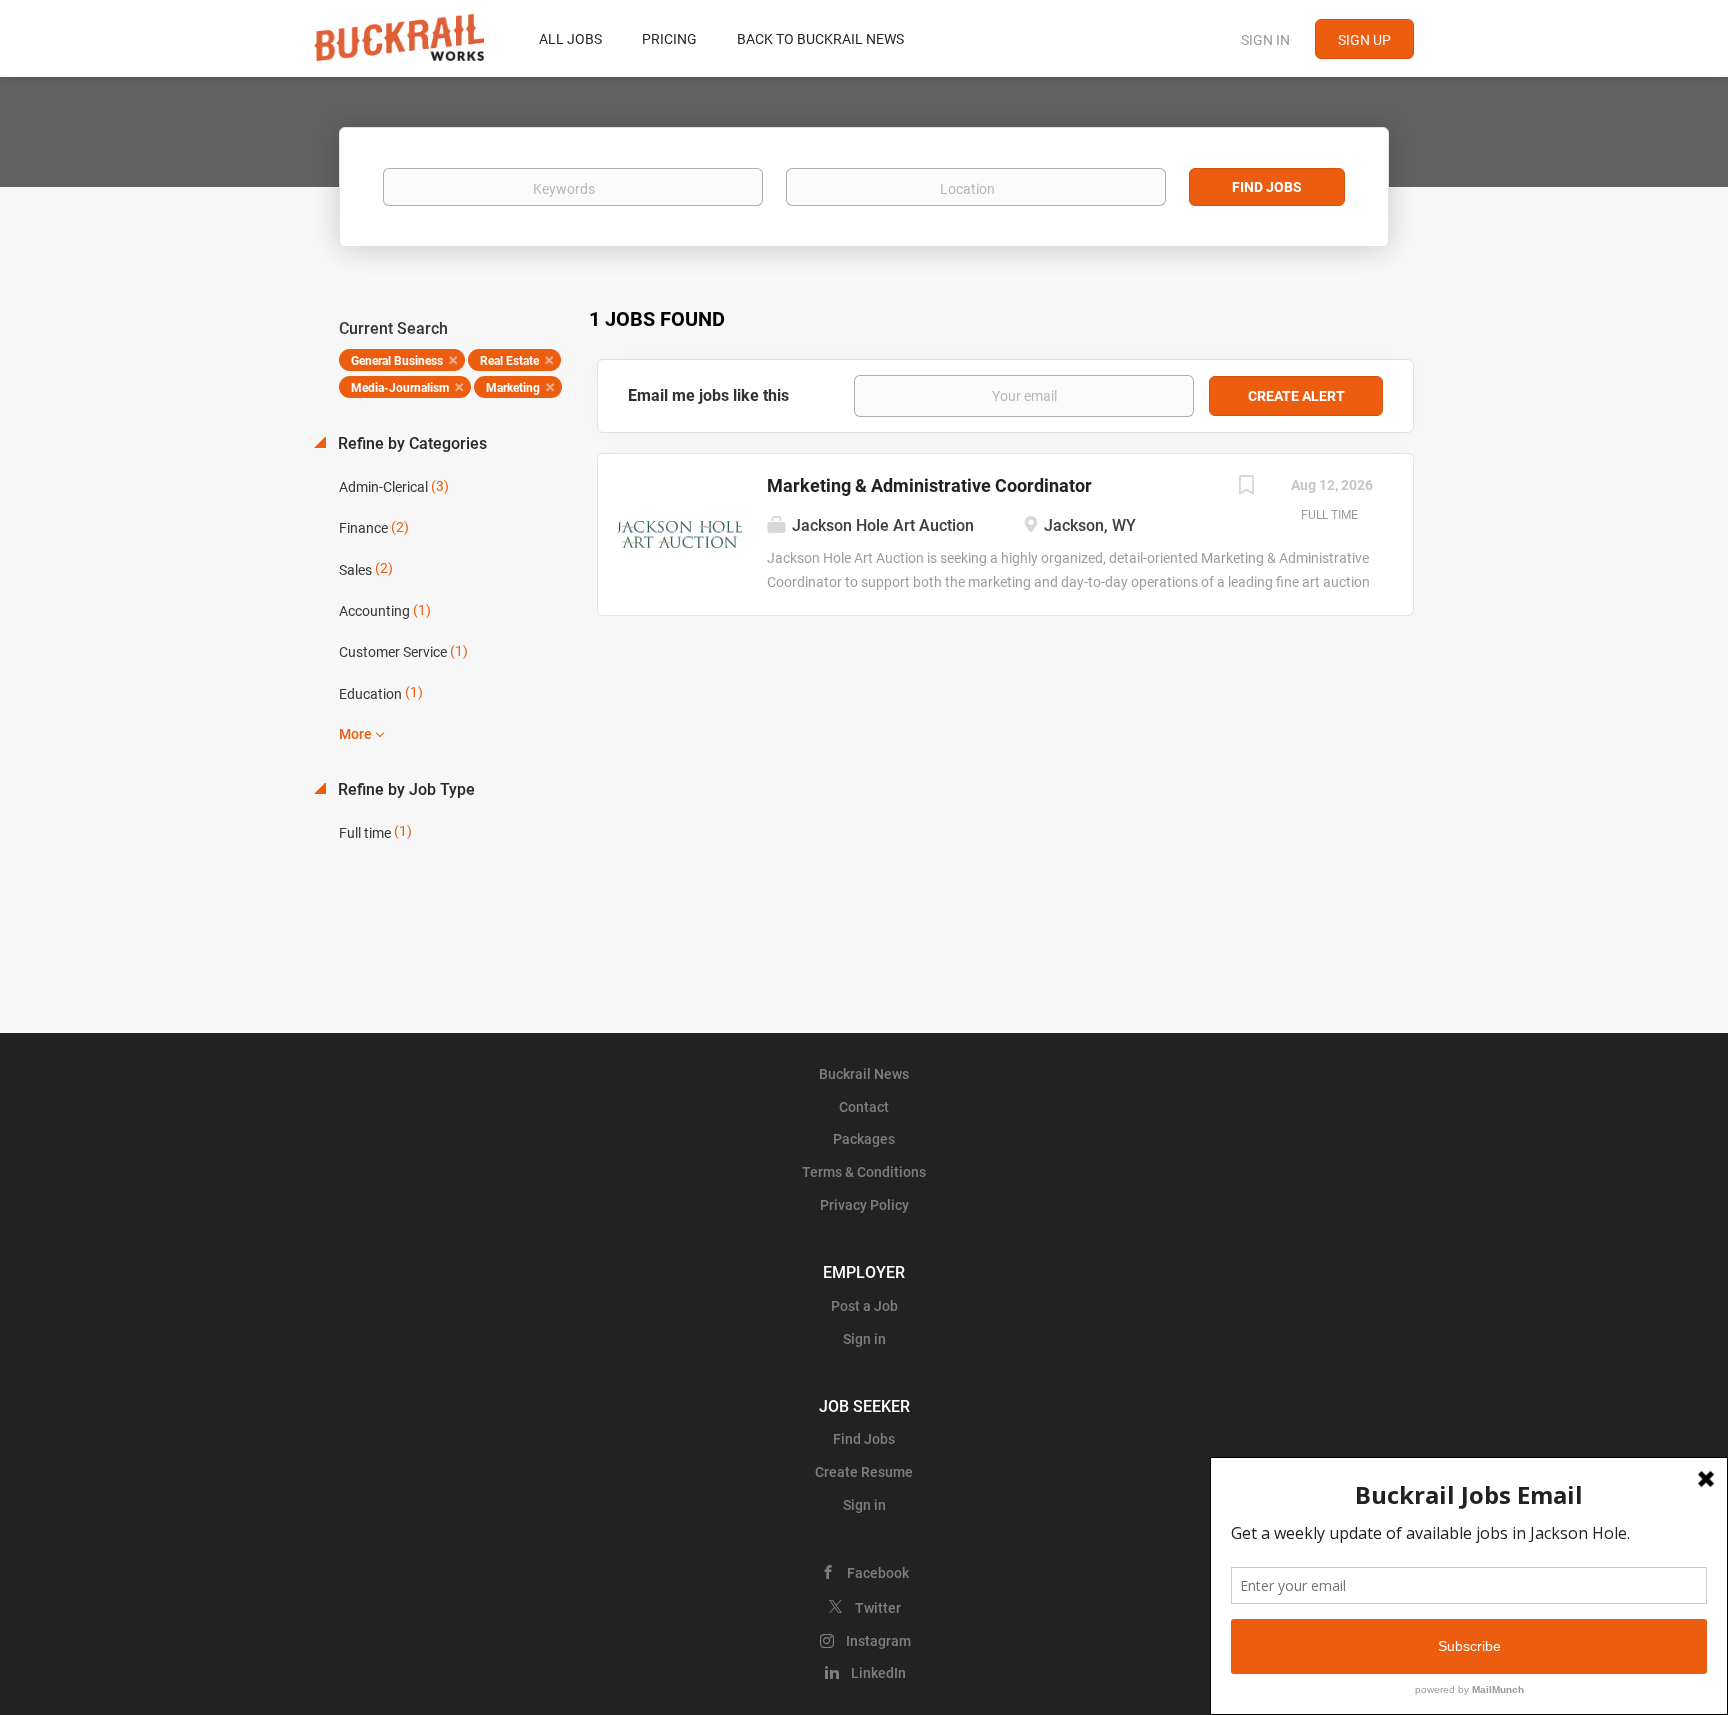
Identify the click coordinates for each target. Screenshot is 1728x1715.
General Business (397, 361)
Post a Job (864, 1306)
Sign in (1265, 40)
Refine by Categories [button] (410, 443)
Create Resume (864, 1472)
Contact (864, 1107)
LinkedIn (878, 1673)
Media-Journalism (400, 388)
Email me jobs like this (708, 395)
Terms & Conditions (864, 1172)
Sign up (1364, 40)
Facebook (878, 1573)
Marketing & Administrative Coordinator (929, 485)
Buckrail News (864, 1074)
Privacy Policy (864, 1205)
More (355, 734)
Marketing (513, 388)
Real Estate (509, 361)
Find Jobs (1267, 187)
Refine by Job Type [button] (404, 789)
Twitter (878, 1608)
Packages (864, 1139)
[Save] (1246, 487)
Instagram (878, 1641)
